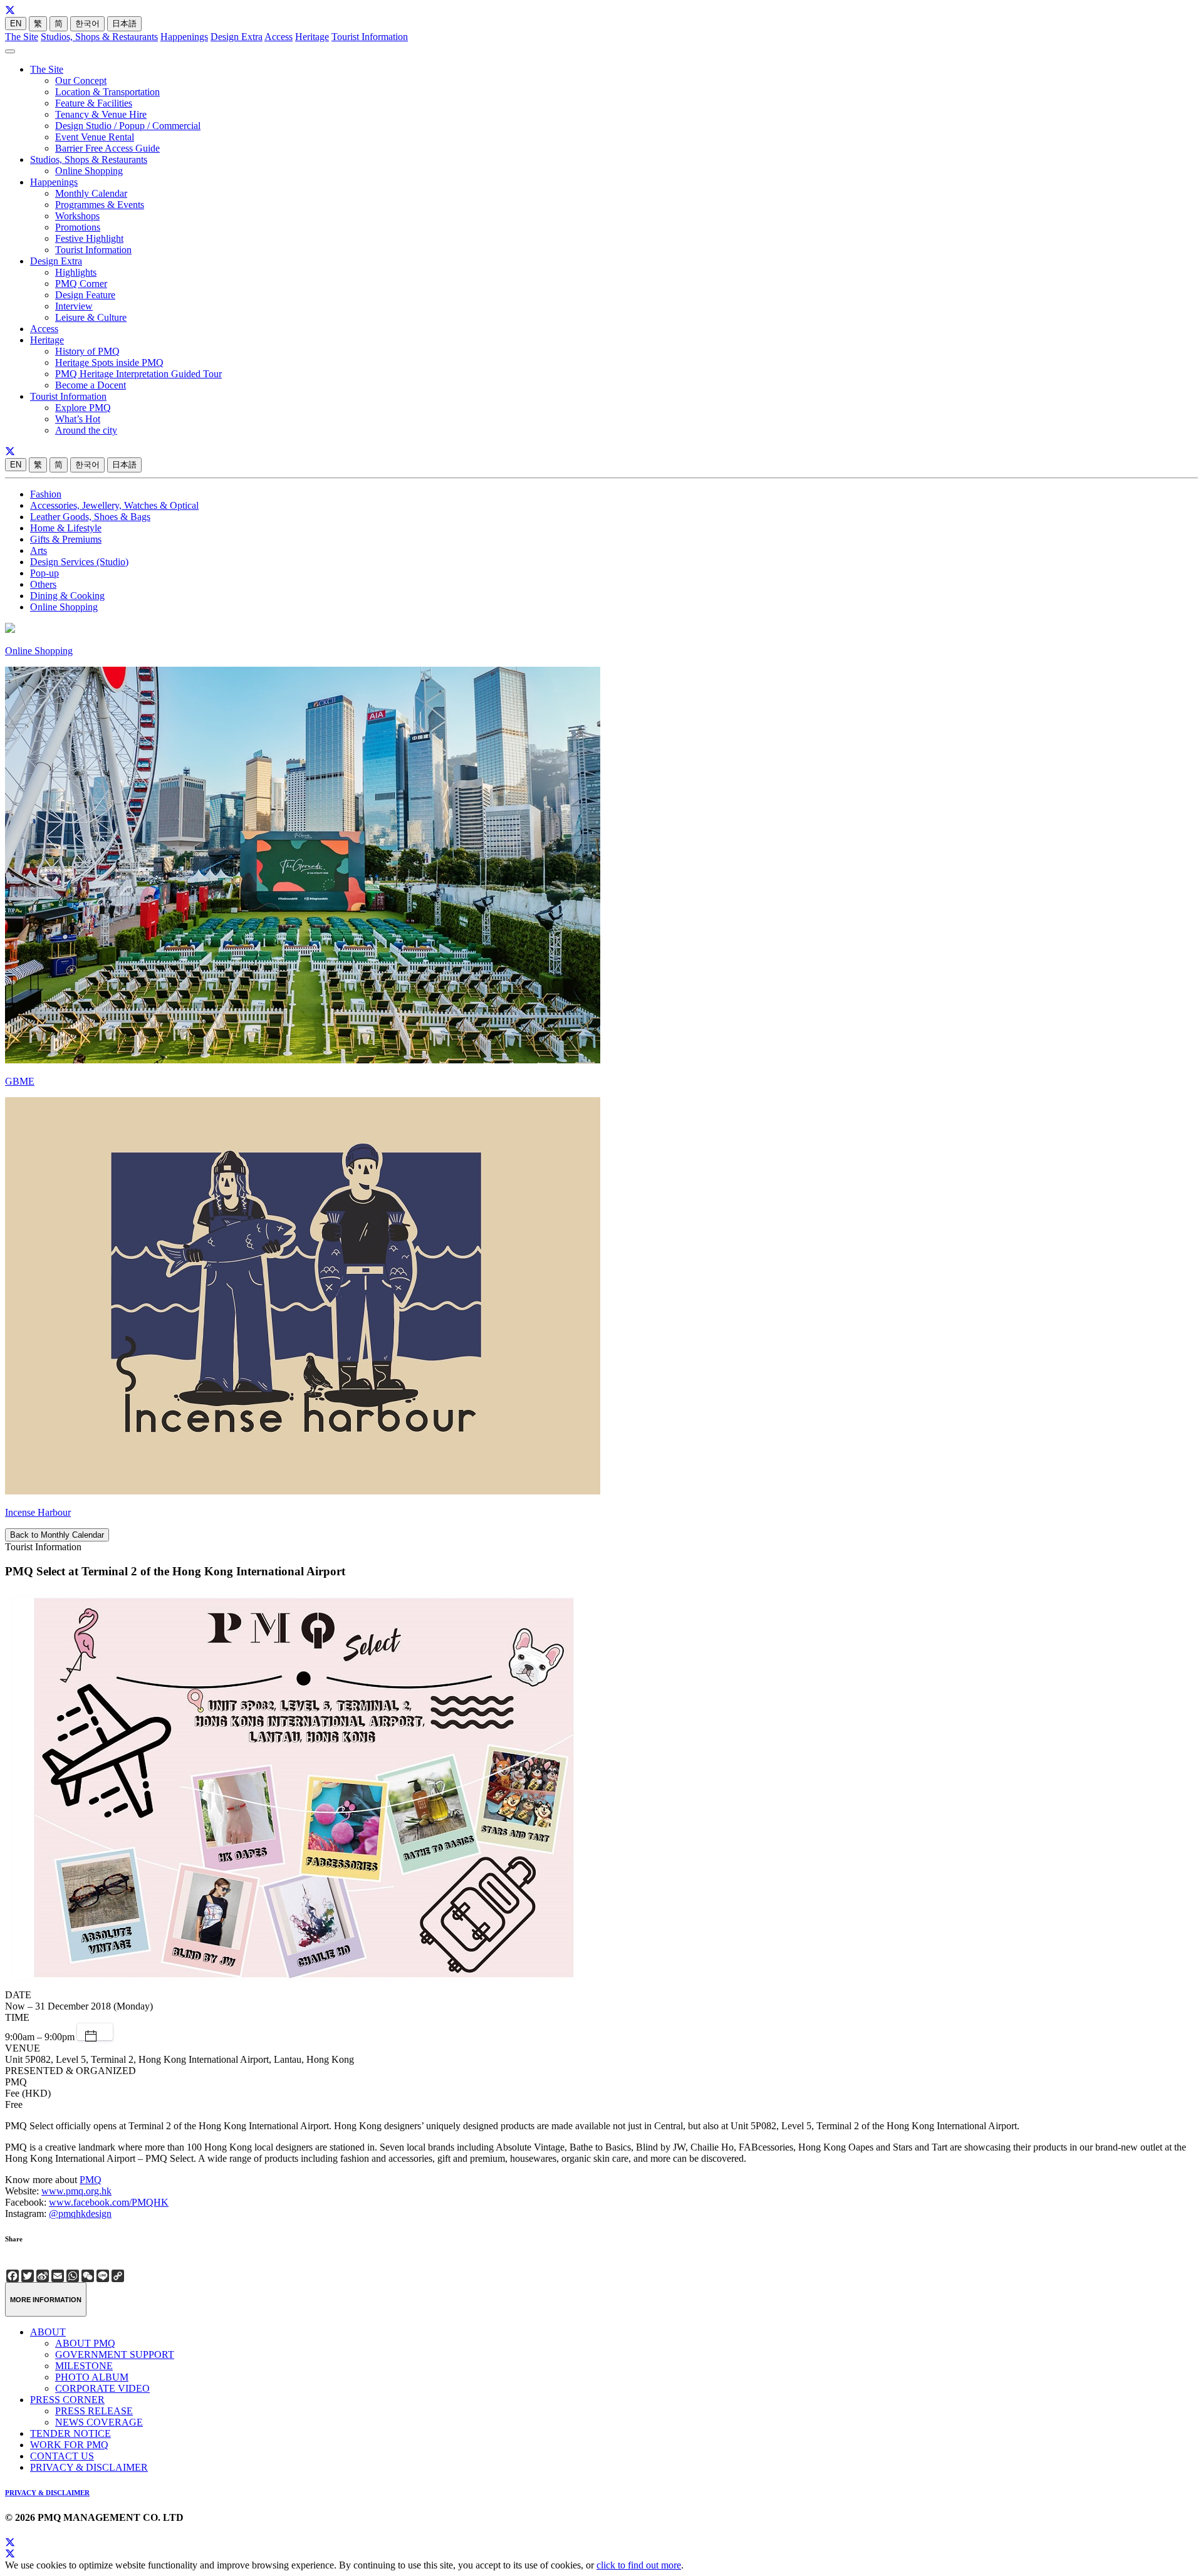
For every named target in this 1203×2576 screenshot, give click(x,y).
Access (279, 37)
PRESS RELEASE (94, 2411)
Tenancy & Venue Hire (101, 114)
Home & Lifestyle (66, 528)
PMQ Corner (81, 284)
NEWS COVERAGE (99, 2422)
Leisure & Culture (91, 317)
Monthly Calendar (91, 193)
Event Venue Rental (95, 137)
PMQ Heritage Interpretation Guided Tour (138, 374)
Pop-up (44, 573)
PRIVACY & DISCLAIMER (89, 2467)
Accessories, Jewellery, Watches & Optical (114, 505)
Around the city (86, 430)
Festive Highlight (89, 238)
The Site (22, 37)
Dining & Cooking (67, 596)
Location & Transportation (107, 92)
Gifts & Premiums (66, 539)
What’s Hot (78, 419)
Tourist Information (370, 37)
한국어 (87, 23)
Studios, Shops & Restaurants (99, 37)
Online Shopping (89, 171)
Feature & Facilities (94, 103)
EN (16, 23)
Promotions (78, 227)
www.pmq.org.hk (76, 2191)
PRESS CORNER (67, 2400)
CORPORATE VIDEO (102, 2388)
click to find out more (639, 2565)
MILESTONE (84, 2366)
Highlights (76, 272)
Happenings (184, 37)
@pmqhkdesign (80, 2214)
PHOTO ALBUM (92, 2377)
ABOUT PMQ (85, 2343)
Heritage (312, 37)
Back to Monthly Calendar (57, 1535)
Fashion (46, 494)
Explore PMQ (83, 408)
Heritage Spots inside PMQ (109, 362)
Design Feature (85, 295)
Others (43, 584)
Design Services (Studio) (79, 562)
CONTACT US (62, 2456)
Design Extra (237, 37)
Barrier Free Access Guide (107, 148)
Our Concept (81, 81)
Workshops (77, 216)
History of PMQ (87, 351)
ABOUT (48, 2332)
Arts (39, 550)
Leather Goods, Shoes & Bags (90, 517)
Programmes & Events (100, 205)
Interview (74, 306)
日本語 (124, 23)
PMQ (91, 2180)
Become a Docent (91, 385)
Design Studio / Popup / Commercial (128, 126)
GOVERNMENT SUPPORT (115, 2354)
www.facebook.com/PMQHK (109, 2202)
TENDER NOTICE (70, 2433)
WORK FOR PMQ (69, 2445)
